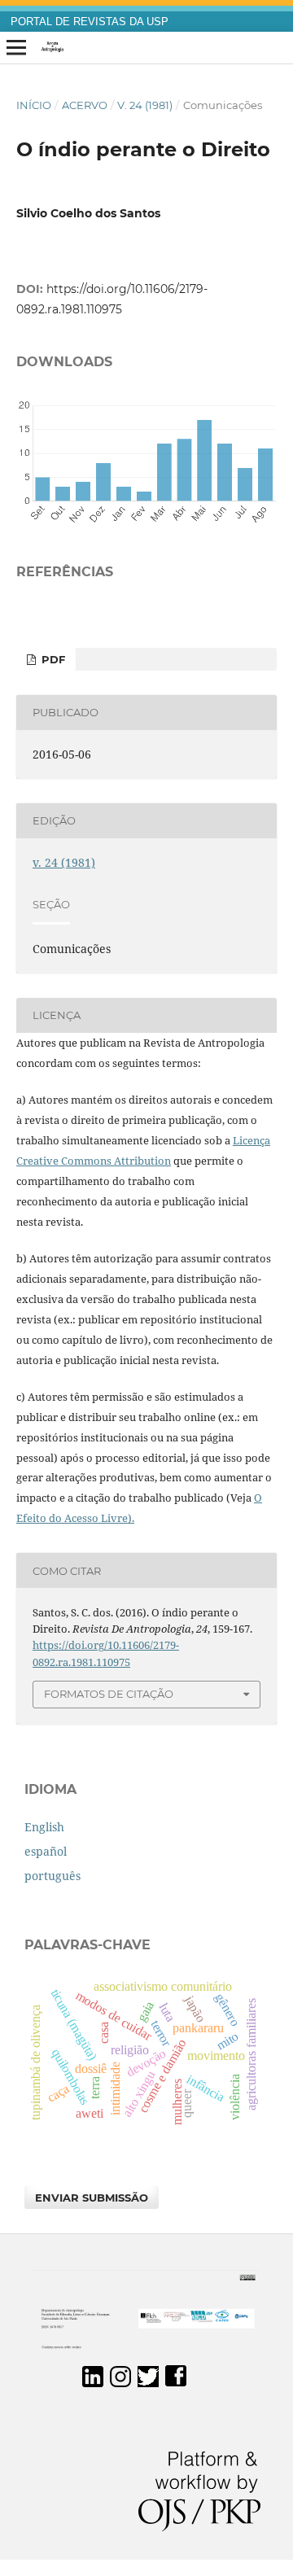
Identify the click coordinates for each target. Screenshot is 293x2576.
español (46, 1851)
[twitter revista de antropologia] (148, 2383)
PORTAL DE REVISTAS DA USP (90, 22)
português (52, 1876)
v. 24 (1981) (145, 105)
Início (34, 105)
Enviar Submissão (92, 2198)
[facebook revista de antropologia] (176, 2383)
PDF (52, 659)
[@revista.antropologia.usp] (120, 2383)
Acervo (85, 105)
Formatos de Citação (109, 1694)
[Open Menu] (16, 48)
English (44, 1827)
